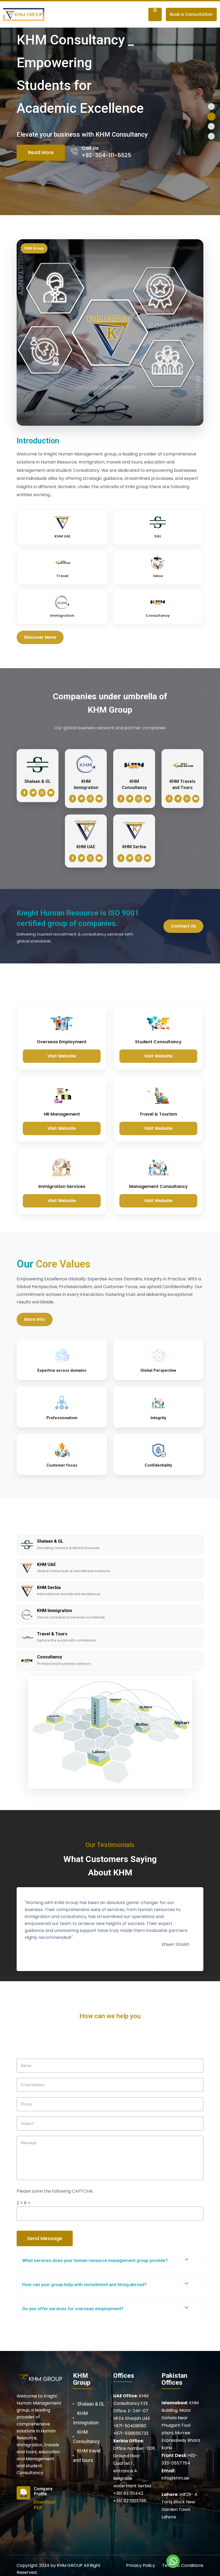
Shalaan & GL (91, 2404)
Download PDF (45, 2505)
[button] (211, 106)
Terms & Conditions (183, 2565)
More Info (35, 1319)
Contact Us (183, 926)
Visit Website (62, 1056)
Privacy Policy (141, 2565)
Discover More (40, 637)
